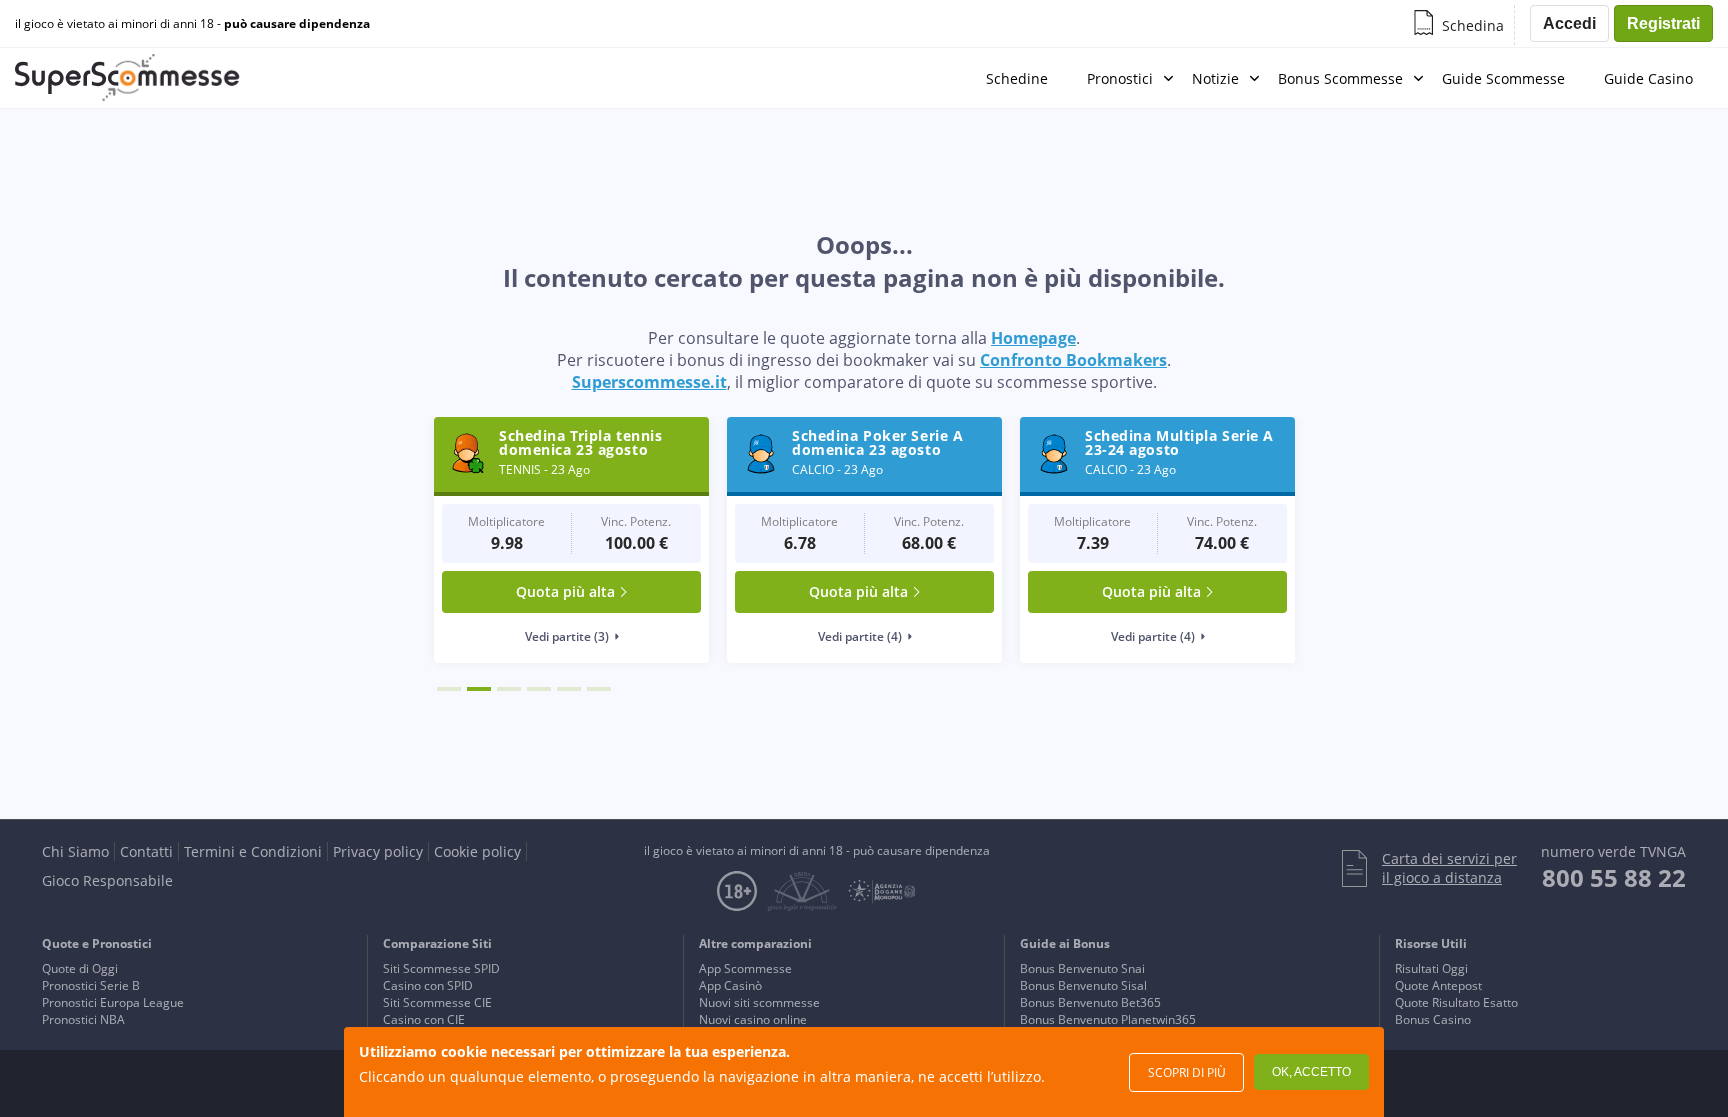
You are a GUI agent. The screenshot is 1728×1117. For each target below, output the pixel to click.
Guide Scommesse (1503, 78)
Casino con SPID (428, 985)
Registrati (1663, 23)
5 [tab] (569, 689)
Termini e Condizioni (253, 851)
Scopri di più (1187, 1072)
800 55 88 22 (1614, 877)
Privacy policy (378, 851)
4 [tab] (539, 689)
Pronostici (1120, 78)
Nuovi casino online (753, 1019)
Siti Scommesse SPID (441, 968)
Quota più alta (565, 591)
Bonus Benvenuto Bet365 (1090, 1002)
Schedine (1017, 78)
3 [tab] (509, 689)
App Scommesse (745, 968)
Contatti (146, 851)
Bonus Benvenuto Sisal (1083, 985)
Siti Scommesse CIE (437, 1002)
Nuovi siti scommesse (759, 1002)
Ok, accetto (1311, 1072)
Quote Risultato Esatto (1456, 1002)
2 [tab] (479, 689)
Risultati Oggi (1431, 968)
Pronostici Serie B (91, 985)
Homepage (1033, 338)
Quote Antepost (1438, 985)
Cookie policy (477, 851)
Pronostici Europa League (113, 1002)
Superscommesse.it (649, 382)
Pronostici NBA (83, 1019)
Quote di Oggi (80, 968)
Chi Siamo (75, 851)
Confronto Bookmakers (1073, 360)
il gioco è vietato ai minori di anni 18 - (192, 24)
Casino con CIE (424, 1019)
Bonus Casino (1433, 1019)
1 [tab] (449, 689)
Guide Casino (1648, 78)
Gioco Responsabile (107, 880)
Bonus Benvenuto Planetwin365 (1108, 1019)
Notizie (1215, 78)
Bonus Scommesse (1340, 78)
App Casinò (730, 985)
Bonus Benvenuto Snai (1082, 968)
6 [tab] (599, 689)
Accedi (1569, 23)
